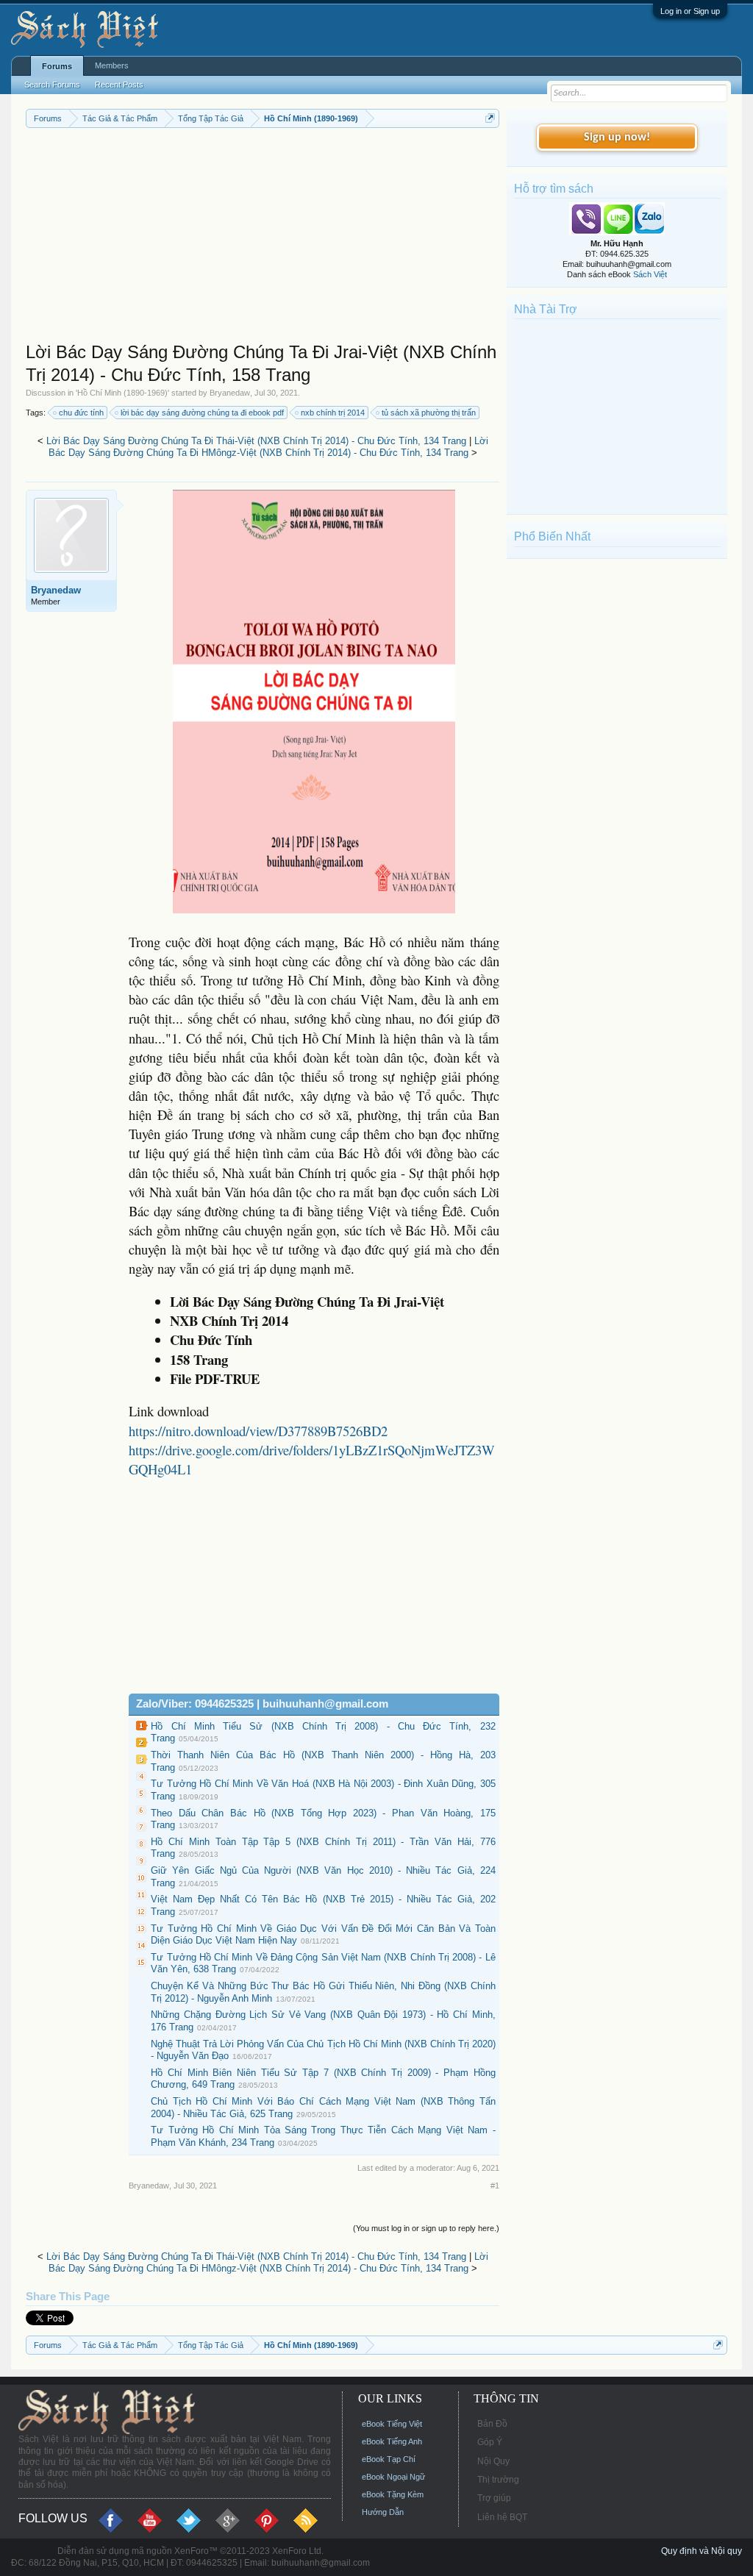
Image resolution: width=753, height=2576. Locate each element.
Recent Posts (119, 85)
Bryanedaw (230, 393)
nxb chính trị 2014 (333, 413)
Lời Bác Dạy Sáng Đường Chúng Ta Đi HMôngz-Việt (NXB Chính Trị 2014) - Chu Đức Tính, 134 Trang (268, 447)
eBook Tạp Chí (389, 2459)
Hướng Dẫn (383, 2512)
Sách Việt (650, 274)
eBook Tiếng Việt (392, 2424)
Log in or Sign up (690, 11)
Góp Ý (490, 2442)
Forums (57, 66)
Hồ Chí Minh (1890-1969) (122, 393)
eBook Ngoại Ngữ (393, 2477)
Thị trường (498, 2480)
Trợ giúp (494, 2498)
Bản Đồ (492, 2424)
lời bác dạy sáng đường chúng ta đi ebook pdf (202, 413)
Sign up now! (617, 138)
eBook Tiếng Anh (392, 2441)
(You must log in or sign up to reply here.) (426, 2228)
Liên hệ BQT (502, 2517)
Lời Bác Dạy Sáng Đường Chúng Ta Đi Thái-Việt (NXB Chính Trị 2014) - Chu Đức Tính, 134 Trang (256, 441)
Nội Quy (493, 2461)
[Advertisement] (263, 238)
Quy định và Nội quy (702, 2551)
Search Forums (52, 85)
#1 (495, 2186)
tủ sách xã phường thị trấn (429, 413)
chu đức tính (81, 413)
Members (112, 65)
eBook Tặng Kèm (393, 2494)
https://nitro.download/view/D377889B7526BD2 (258, 1431)
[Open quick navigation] (490, 118)
